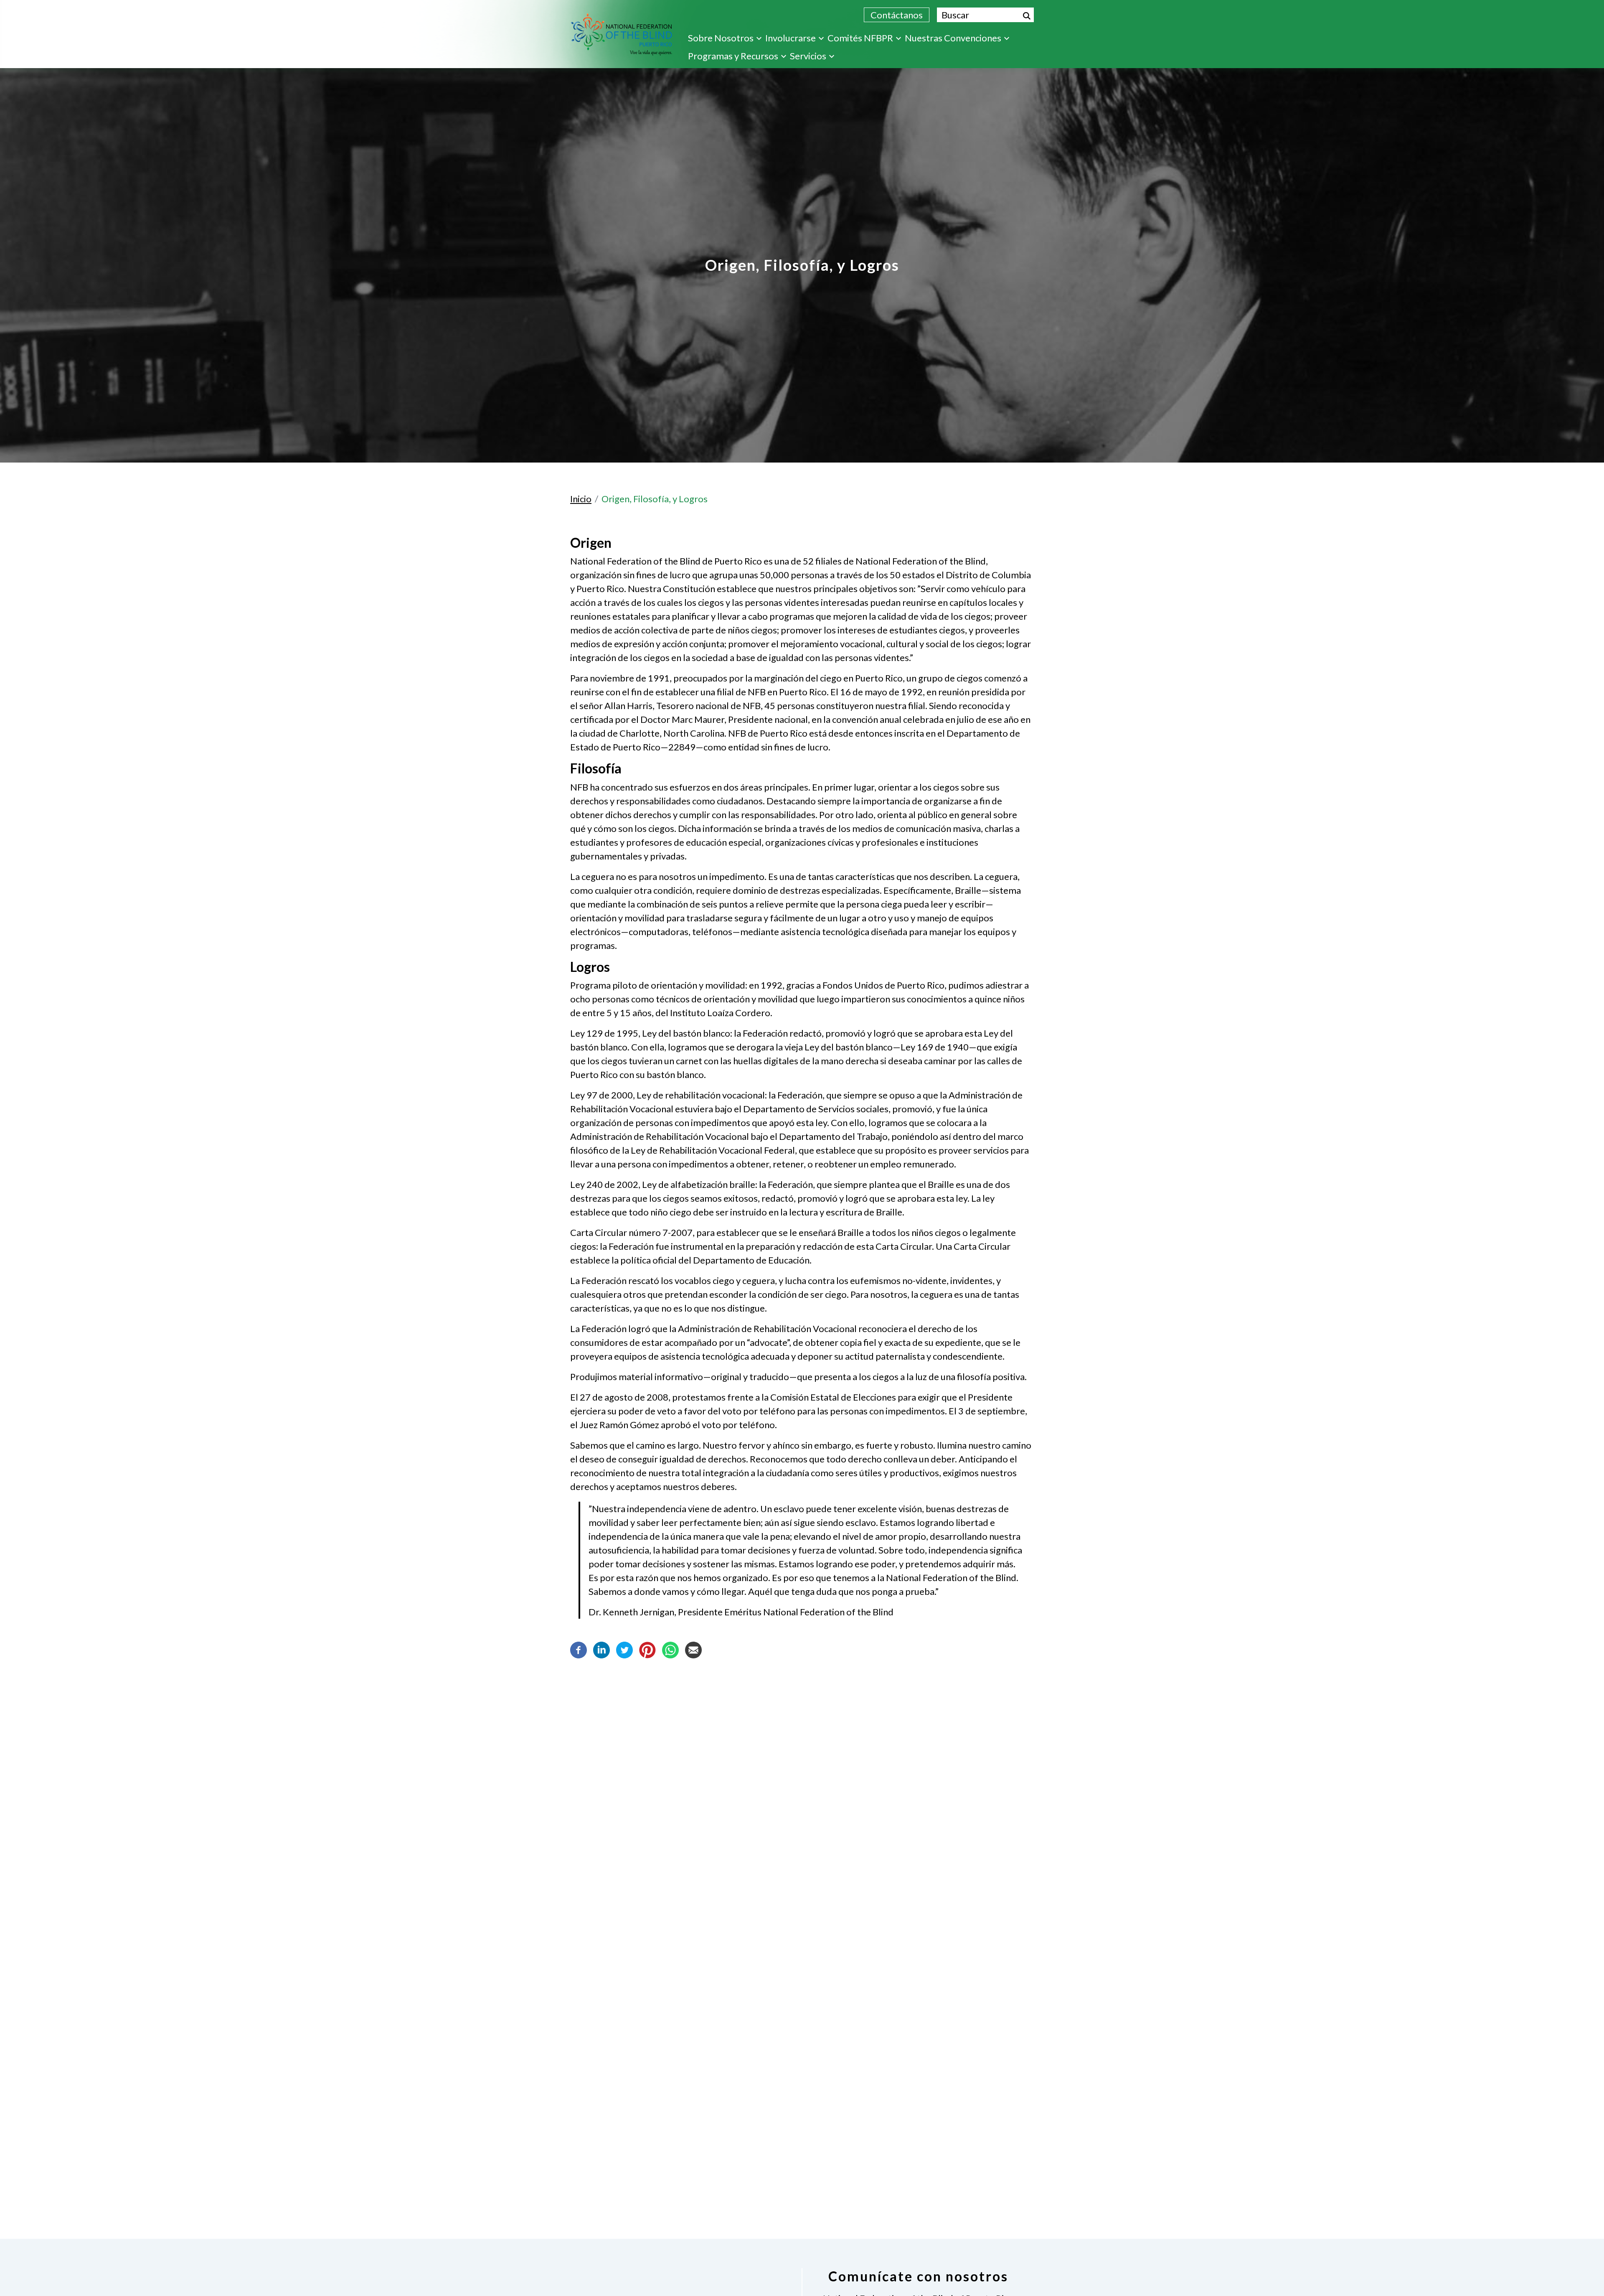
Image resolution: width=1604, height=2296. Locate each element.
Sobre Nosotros (721, 38)
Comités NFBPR (860, 38)
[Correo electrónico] (693, 1649)
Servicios (808, 56)
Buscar (1027, 16)
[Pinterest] (647, 1649)
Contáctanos (897, 15)
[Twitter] (624, 1649)
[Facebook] (579, 1649)
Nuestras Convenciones (953, 38)
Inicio (581, 499)
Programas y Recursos (733, 56)
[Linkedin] (601, 1649)
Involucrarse (791, 38)
